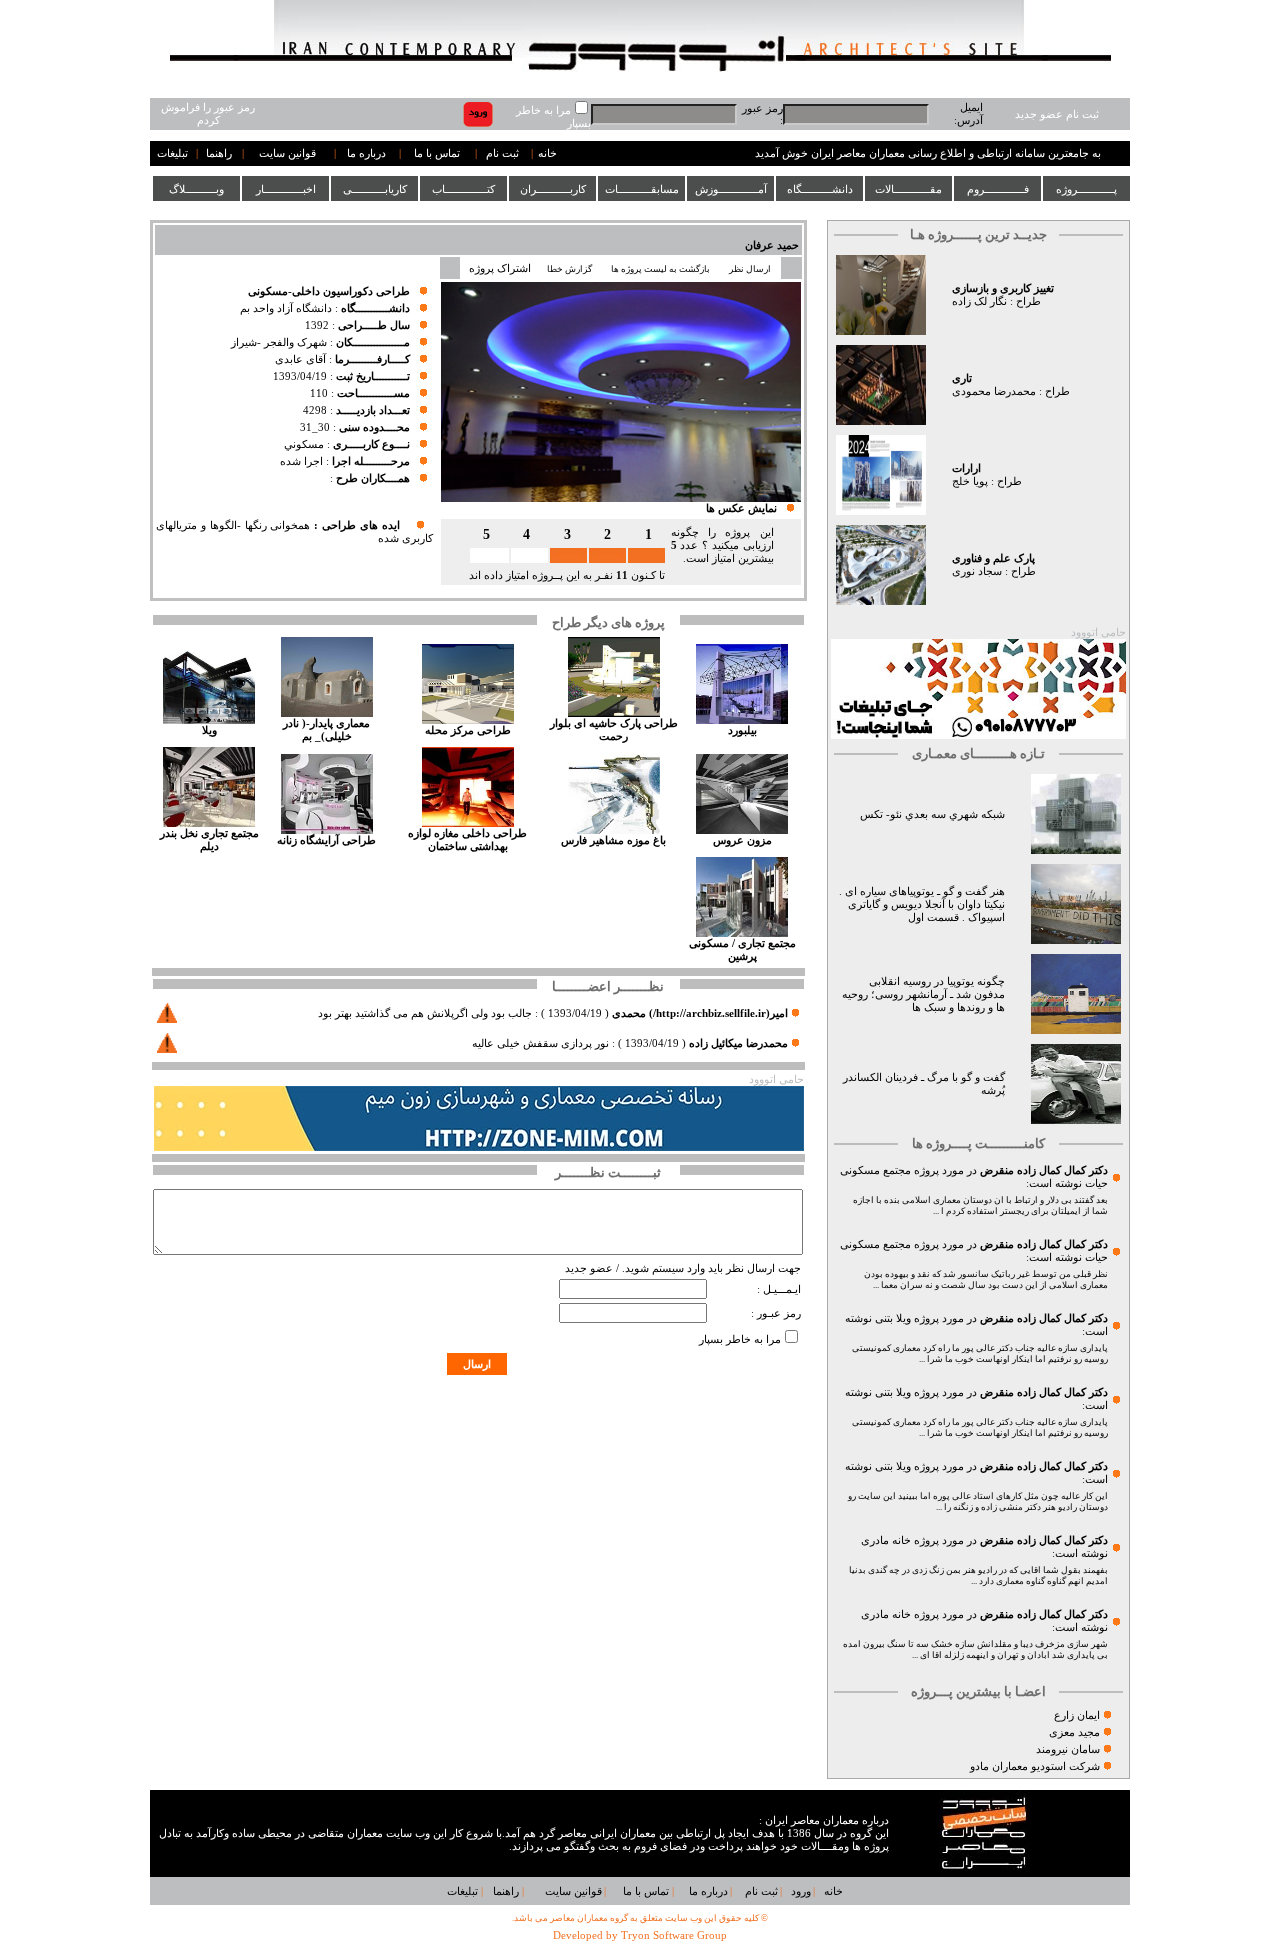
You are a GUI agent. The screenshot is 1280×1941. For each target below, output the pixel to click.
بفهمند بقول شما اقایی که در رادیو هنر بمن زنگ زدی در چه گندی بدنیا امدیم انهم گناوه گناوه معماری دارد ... (978, 1575)
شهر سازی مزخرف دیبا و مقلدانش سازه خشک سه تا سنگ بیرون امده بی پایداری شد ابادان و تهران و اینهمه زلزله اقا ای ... (975, 1649)
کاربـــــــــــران (553, 189)
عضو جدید (589, 1268)
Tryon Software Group (674, 1935)
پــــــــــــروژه (1086, 189)
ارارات (966, 468)
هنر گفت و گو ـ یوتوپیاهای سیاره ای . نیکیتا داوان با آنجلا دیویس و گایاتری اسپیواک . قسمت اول (922, 904)
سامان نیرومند (1068, 1749)
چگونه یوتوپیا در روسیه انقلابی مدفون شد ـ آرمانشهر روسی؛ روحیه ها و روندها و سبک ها (923, 994)
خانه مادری (886, 1540)
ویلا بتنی (893, 1318)
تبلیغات (172, 153)
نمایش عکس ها (741, 508)
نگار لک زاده (979, 301)
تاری (962, 378)
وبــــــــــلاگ (196, 189)
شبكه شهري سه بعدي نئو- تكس (932, 814)
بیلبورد (742, 730)
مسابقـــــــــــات (642, 189)
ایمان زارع (1077, 1715)
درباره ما (366, 153)
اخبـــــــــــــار (286, 189)
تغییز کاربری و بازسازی (1003, 288)
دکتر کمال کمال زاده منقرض (1044, 1170)
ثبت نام (502, 153)
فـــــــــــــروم (998, 189)
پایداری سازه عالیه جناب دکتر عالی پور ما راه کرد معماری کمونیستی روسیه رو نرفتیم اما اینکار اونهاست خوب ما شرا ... (980, 1353)
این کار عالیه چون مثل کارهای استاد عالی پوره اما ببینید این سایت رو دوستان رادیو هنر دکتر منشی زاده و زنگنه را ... (978, 1501)
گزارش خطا (569, 269)
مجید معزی (1074, 1732)
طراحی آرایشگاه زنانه (326, 840)
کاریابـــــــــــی (375, 189)
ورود (801, 1891)
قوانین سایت (287, 153)
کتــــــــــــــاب (463, 189)
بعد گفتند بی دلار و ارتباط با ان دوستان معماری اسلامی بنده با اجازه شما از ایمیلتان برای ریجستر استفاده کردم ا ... (980, 1205)
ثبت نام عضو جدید (1057, 114)
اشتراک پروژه (500, 268)
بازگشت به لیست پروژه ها (660, 269)
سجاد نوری (977, 571)
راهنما (219, 153)
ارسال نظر (751, 269)
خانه (547, 153)
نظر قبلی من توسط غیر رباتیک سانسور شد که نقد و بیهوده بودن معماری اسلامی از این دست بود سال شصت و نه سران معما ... (986, 1279)
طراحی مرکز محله (468, 730)
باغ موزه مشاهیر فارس (613, 840)
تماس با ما (437, 153)
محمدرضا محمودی (994, 391)
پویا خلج (970, 481)
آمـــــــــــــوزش (731, 189)
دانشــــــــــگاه (820, 189)
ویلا (209, 730)
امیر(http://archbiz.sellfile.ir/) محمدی (700, 1013)
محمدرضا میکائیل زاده (738, 1043)
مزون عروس (742, 840)
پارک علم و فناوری (993, 558)
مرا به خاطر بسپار (740, 1339)
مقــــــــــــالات (908, 189)
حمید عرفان (772, 245)
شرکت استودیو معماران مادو (1035, 1766)
